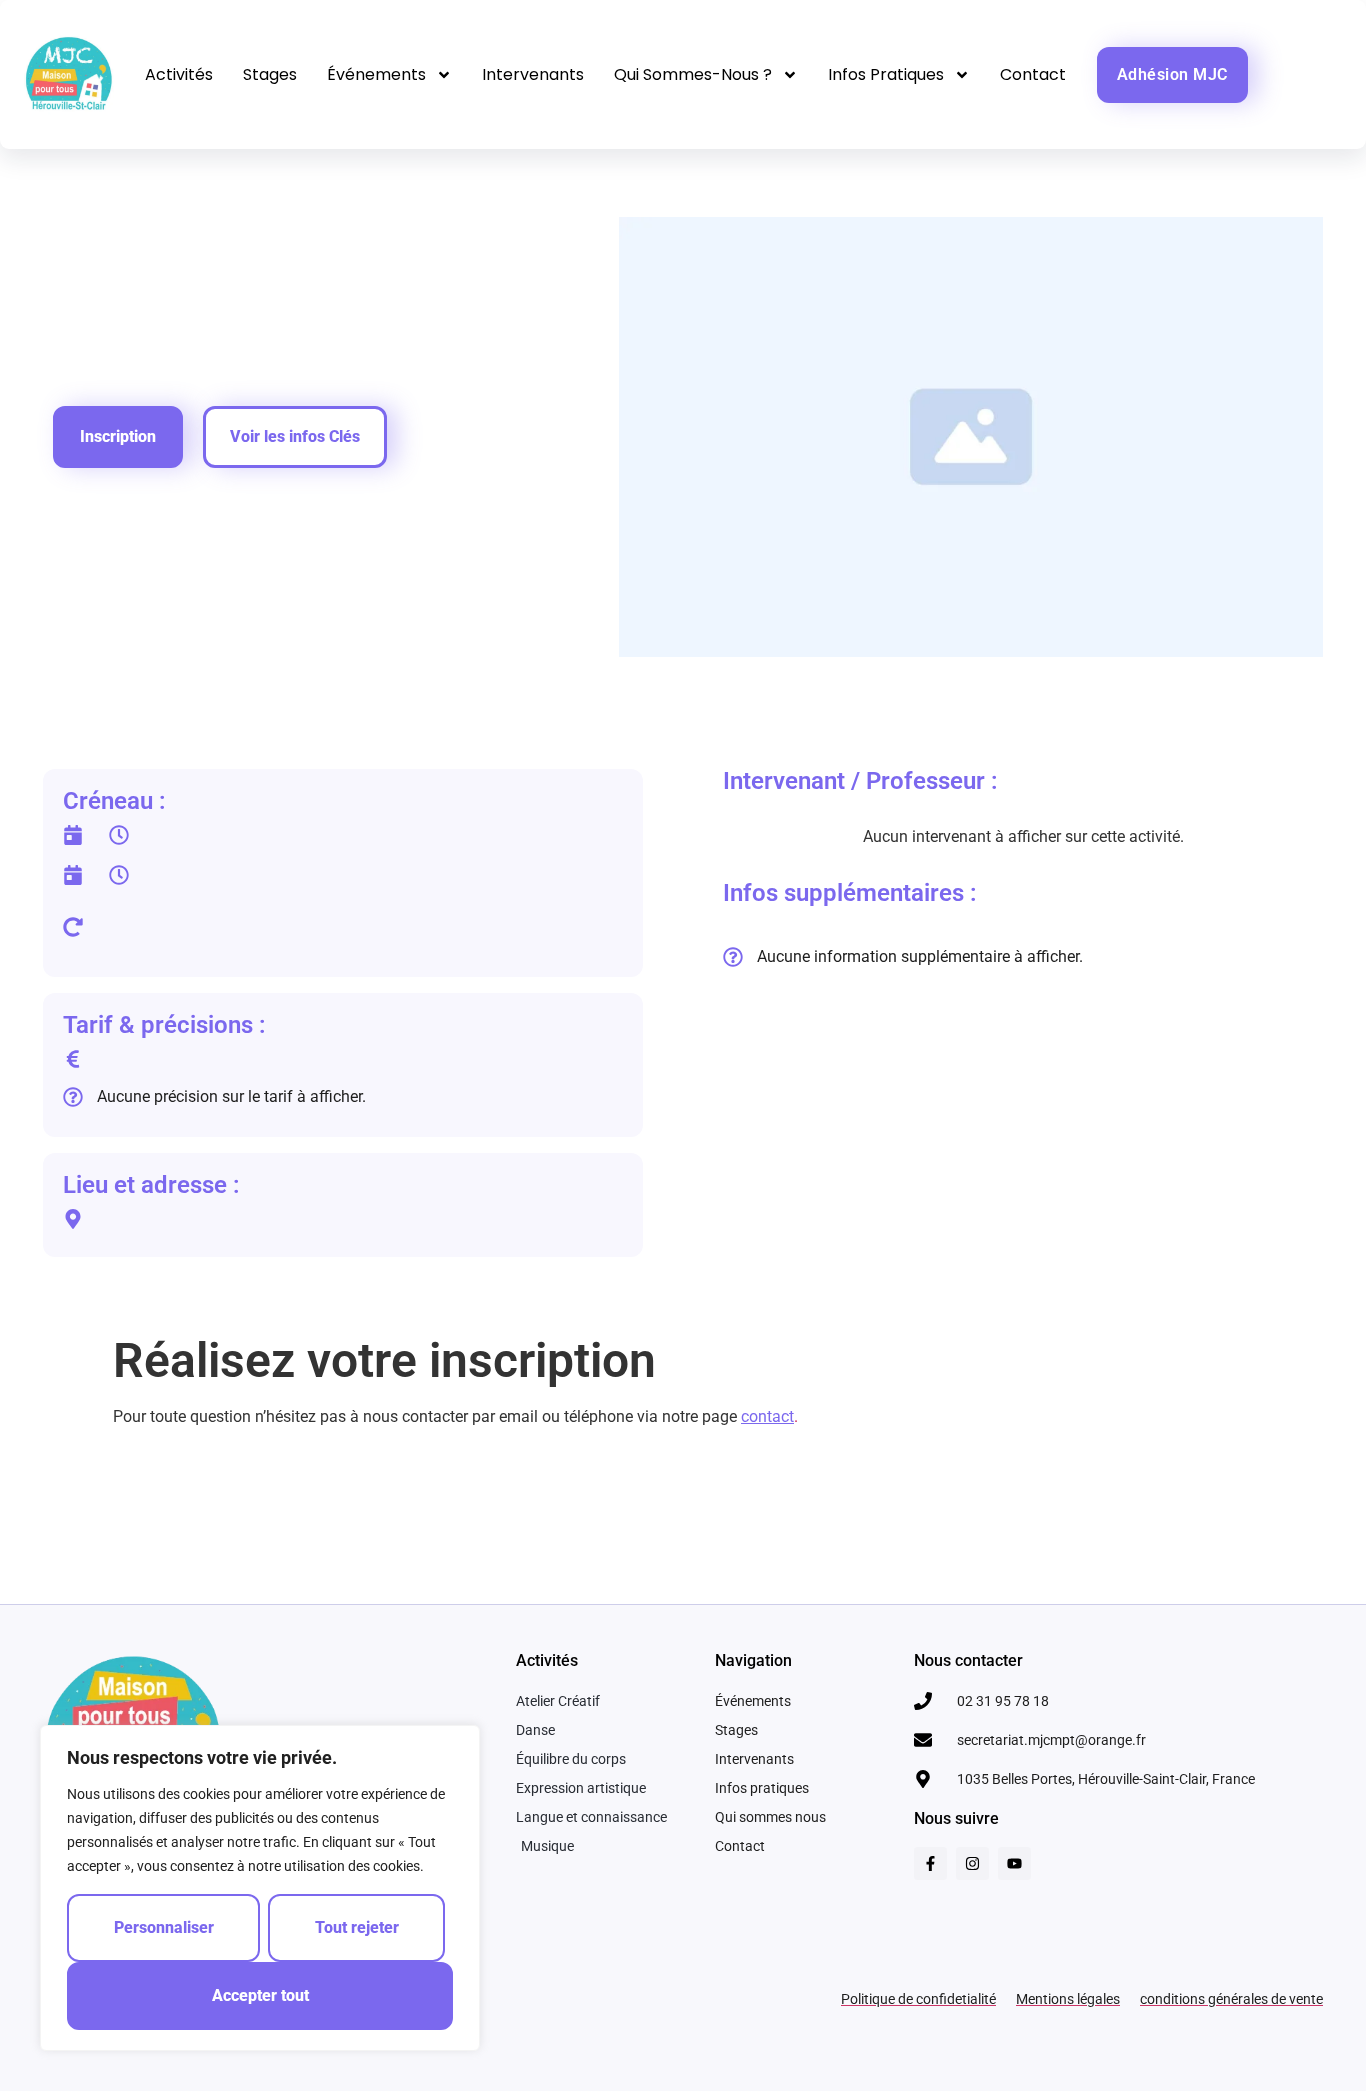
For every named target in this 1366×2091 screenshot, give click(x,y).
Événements (376, 74)
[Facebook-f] (930, 1863)
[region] (260, 1888)
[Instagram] (972, 1863)
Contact (1033, 74)
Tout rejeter (357, 1927)
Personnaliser (164, 1927)
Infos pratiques (886, 74)
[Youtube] (1014, 1863)
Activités (179, 74)
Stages (270, 74)
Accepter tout (260, 1995)
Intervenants (533, 74)
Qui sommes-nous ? (693, 74)
